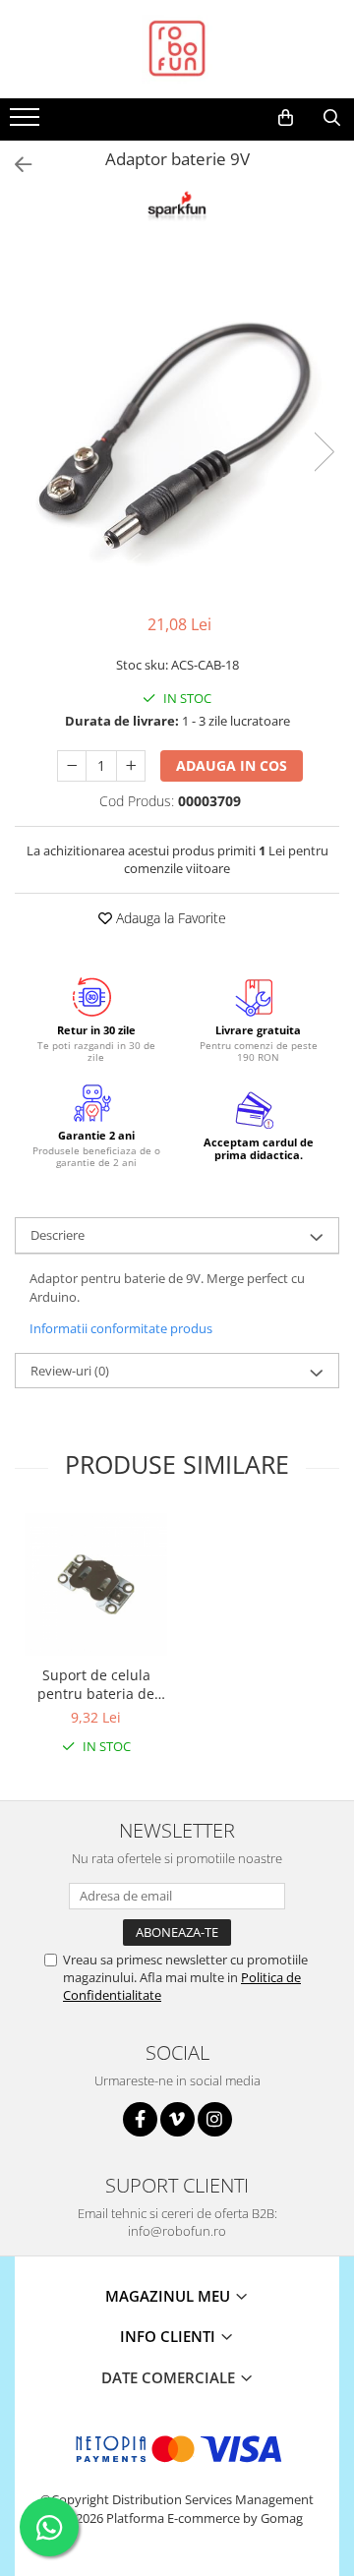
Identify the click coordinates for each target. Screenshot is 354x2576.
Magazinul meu (170, 2296)
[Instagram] (215, 2119)
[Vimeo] (177, 2119)
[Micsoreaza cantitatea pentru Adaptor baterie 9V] (72, 766)
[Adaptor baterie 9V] (177, 432)
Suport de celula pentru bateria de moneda (96, 1684)
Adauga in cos (232, 765)
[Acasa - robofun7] (177, 49)
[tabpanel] (177, 432)
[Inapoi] (15, 165)
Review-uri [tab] (70, 1371)
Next (324, 452)
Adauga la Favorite (169, 918)
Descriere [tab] (58, 1235)
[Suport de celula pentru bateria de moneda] (96, 1584)
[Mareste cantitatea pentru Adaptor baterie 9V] (131, 766)
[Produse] (27, 123)
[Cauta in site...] (332, 118)
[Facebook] (140, 2119)
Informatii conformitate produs (121, 1328)
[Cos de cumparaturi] (286, 118)
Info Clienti (170, 2336)
